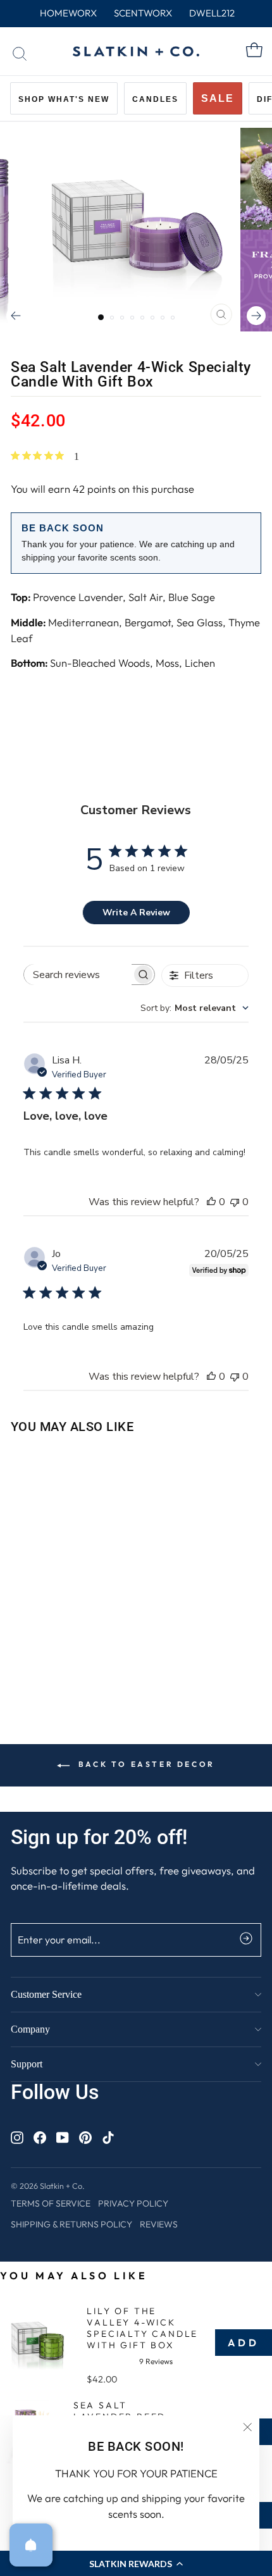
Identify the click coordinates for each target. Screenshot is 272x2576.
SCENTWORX (143, 13)
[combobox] (195, 1008)
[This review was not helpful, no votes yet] (235, 1202)
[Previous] (16, 316)
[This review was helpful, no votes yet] (211, 1202)
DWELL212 (212, 13)
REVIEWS (159, 2224)
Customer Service (46, 1994)
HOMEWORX (68, 13)
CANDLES (155, 99)
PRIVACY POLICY (133, 2203)
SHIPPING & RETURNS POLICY (71, 2224)
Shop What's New (64, 99)
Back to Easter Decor (145, 1764)
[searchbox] (78, 975)
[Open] (31, 2545)
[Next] (256, 316)
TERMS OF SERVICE (51, 2203)
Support (27, 2064)
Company (30, 2029)
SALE (218, 98)
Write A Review (136, 913)
